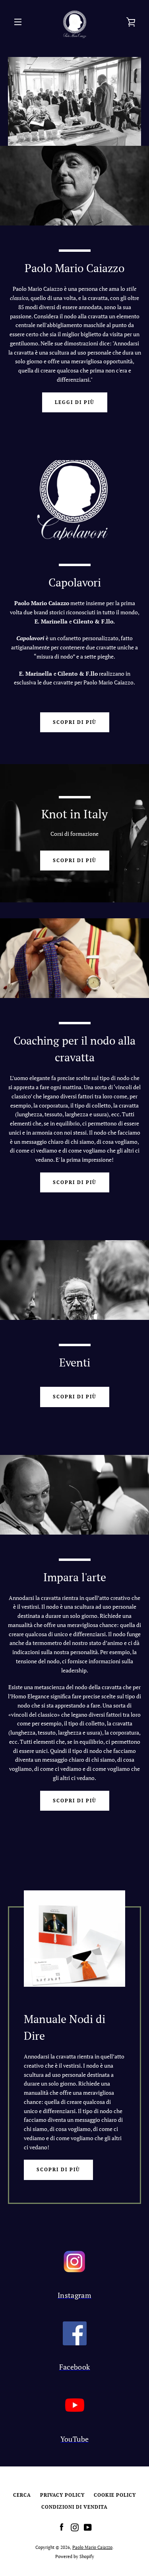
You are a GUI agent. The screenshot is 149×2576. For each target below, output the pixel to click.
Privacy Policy (62, 2495)
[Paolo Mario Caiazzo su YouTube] (88, 2527)
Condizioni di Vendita (74, 2507)
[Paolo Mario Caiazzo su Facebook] (62, 2527)
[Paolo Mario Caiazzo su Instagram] (75, 2527)
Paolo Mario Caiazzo (92, 2547)
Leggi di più (75, 402)
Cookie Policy (115, 2495)
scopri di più (75, 722)
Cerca (22, 2495)
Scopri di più (58, 2169)
